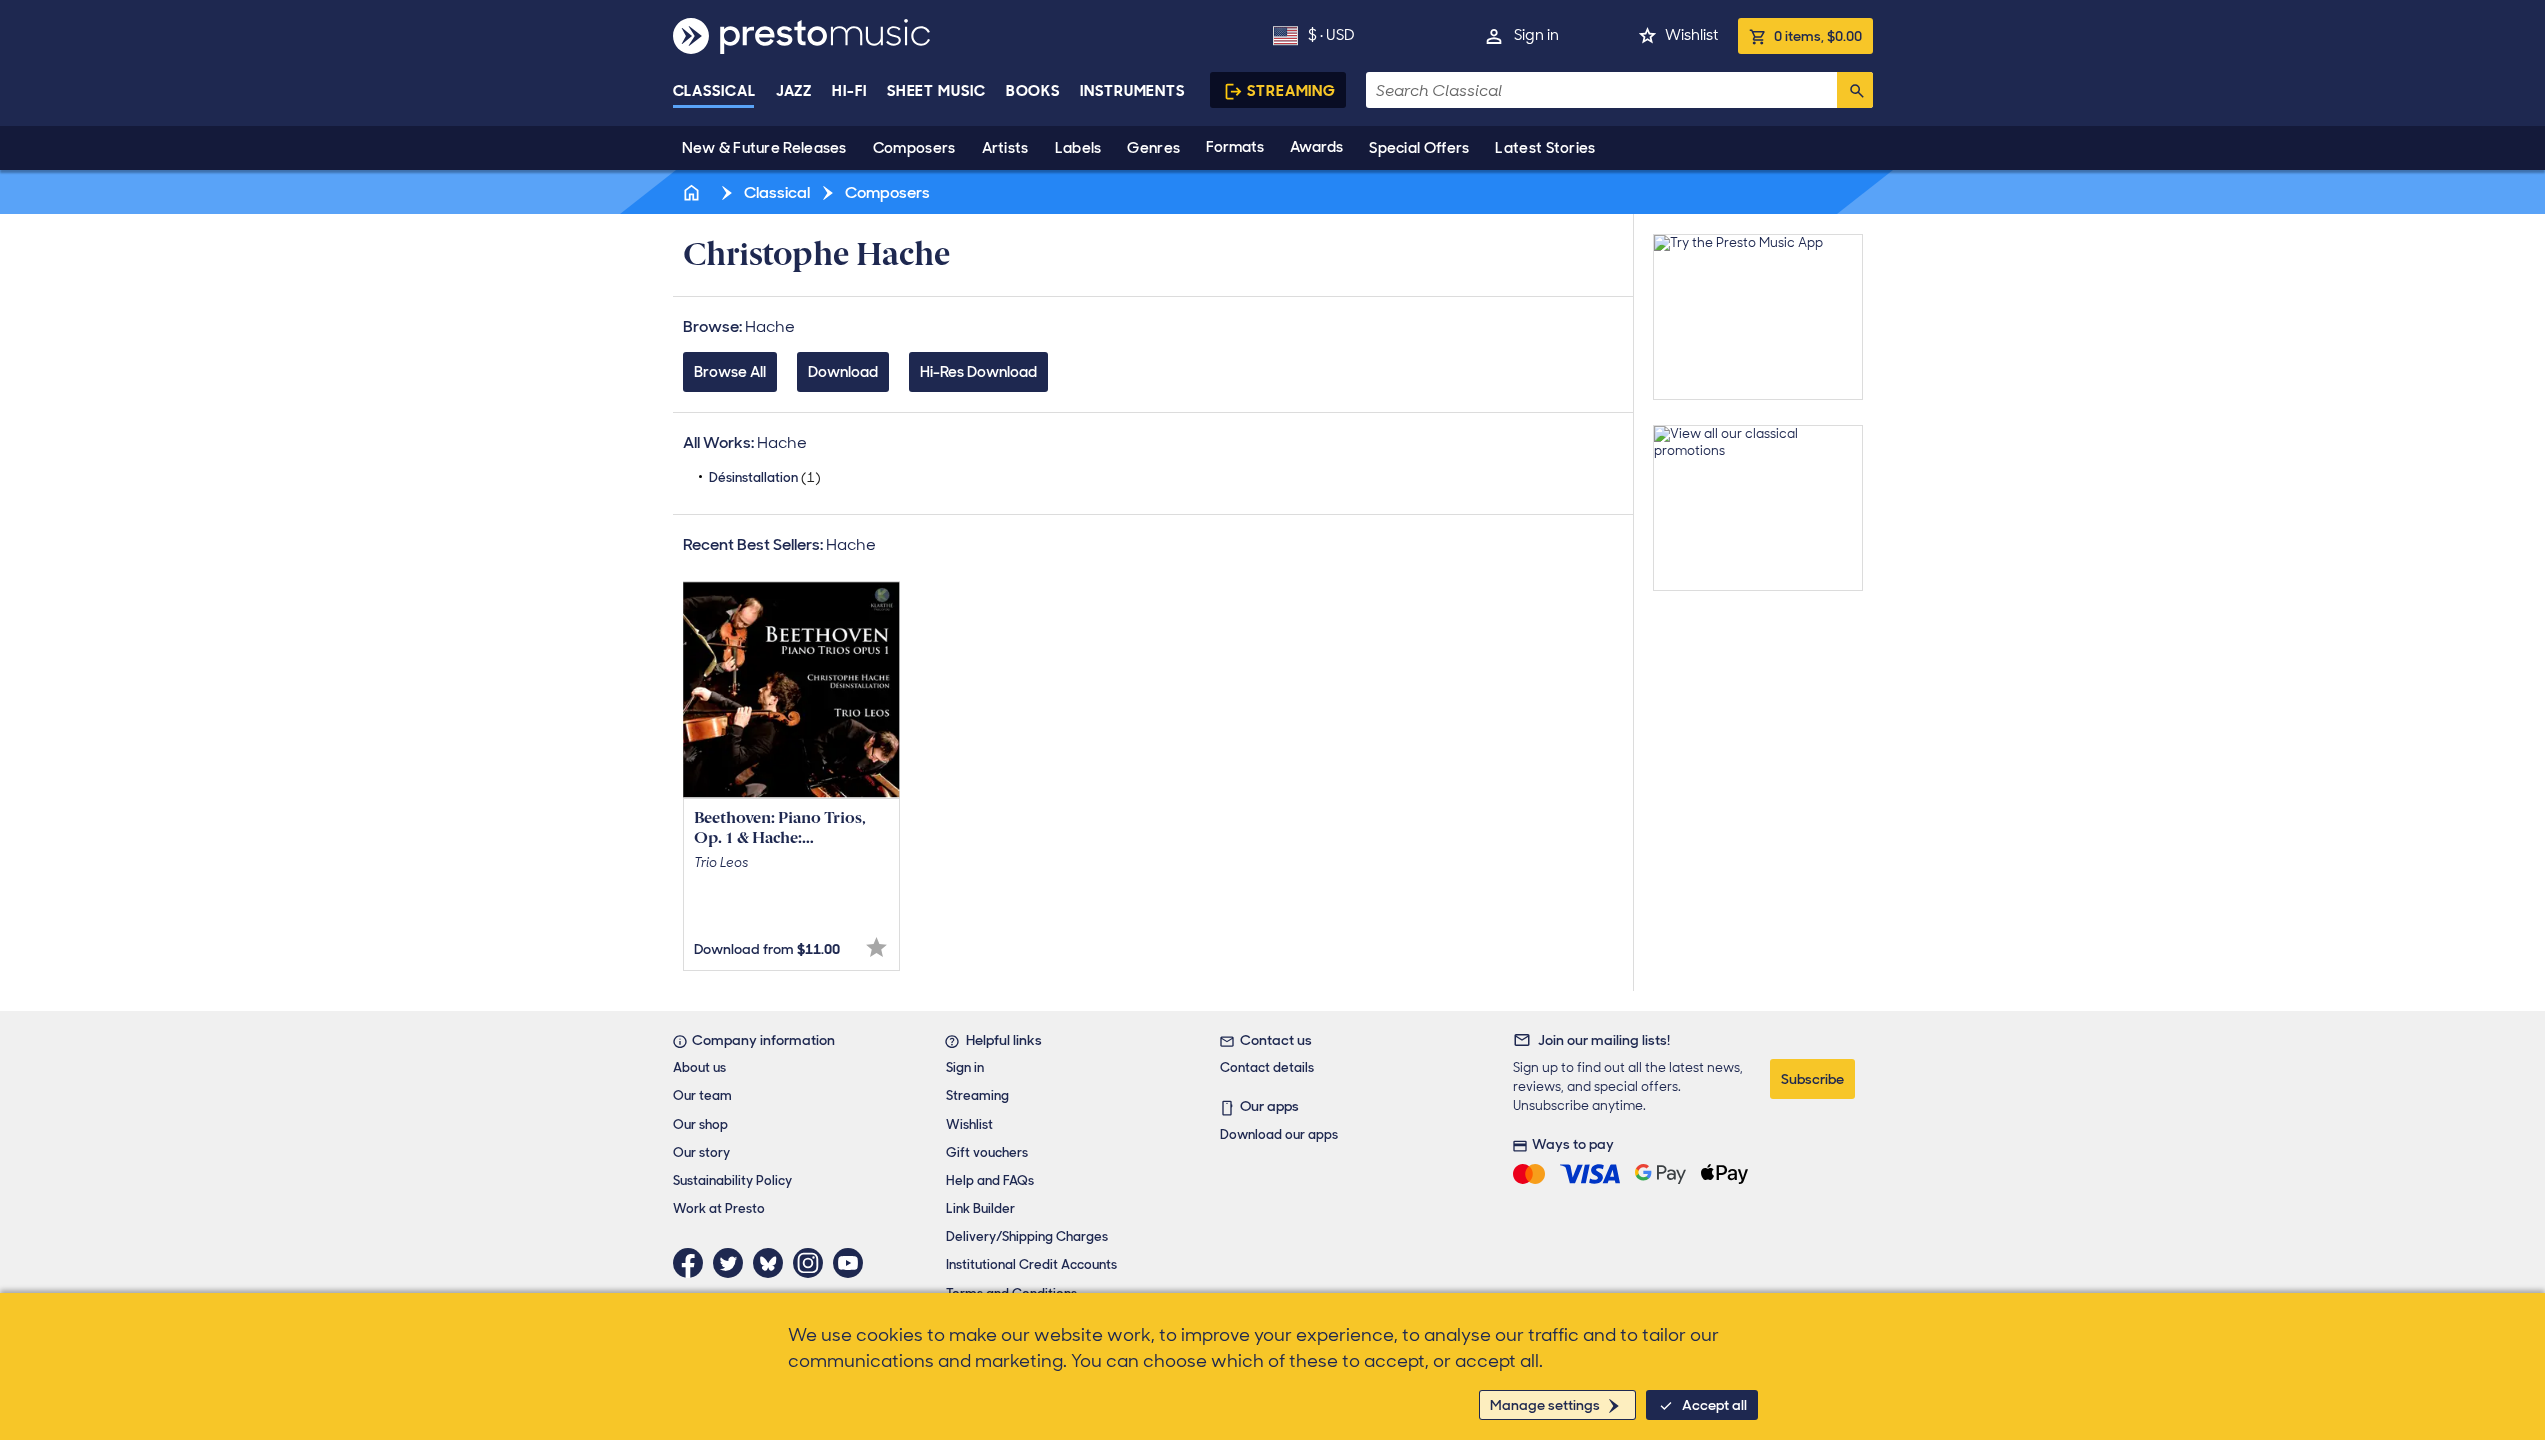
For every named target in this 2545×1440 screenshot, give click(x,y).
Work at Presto (719, 1208)
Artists (1005, 148)
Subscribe (1812, 1079)
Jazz (794, 91)
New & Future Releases (764, 148)
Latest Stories (1545, 148)
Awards (1316, 147)
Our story (701, 1152)
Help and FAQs (990, 1180)
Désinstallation (765, 477)
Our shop (700, 1124)
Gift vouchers (987, 1152)
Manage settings (1545, 1405)
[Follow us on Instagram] (813, 1263)
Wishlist (1691, 35)
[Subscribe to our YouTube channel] (853, 1263)
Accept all (1714, 1405)
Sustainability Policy (732, 1180)
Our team (702, 1095)
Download (843, 372)
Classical (714, 91)
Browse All (730, 372)
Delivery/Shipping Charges (1027, 1236)
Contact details (1267, 1067)
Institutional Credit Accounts (1031, 1264)
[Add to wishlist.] (876, 947)
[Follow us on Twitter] (733, 1263)
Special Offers (1419, 148)
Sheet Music (936, 91)
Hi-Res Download (978, 372)
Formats (1235, 147)
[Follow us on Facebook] (693, 1263)
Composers (914, 148)
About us (699, 1067)
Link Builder (980, 1208)
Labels (1078, 148)
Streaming (1291, 91)
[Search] (1855, 90)
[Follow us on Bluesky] (773, 1263)
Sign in (1536, 35)
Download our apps (1279, 1134)
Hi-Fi (849, 91)
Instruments (1132, 91)
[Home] (694, 192)
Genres (1153, 148)
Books (1033, 91)
